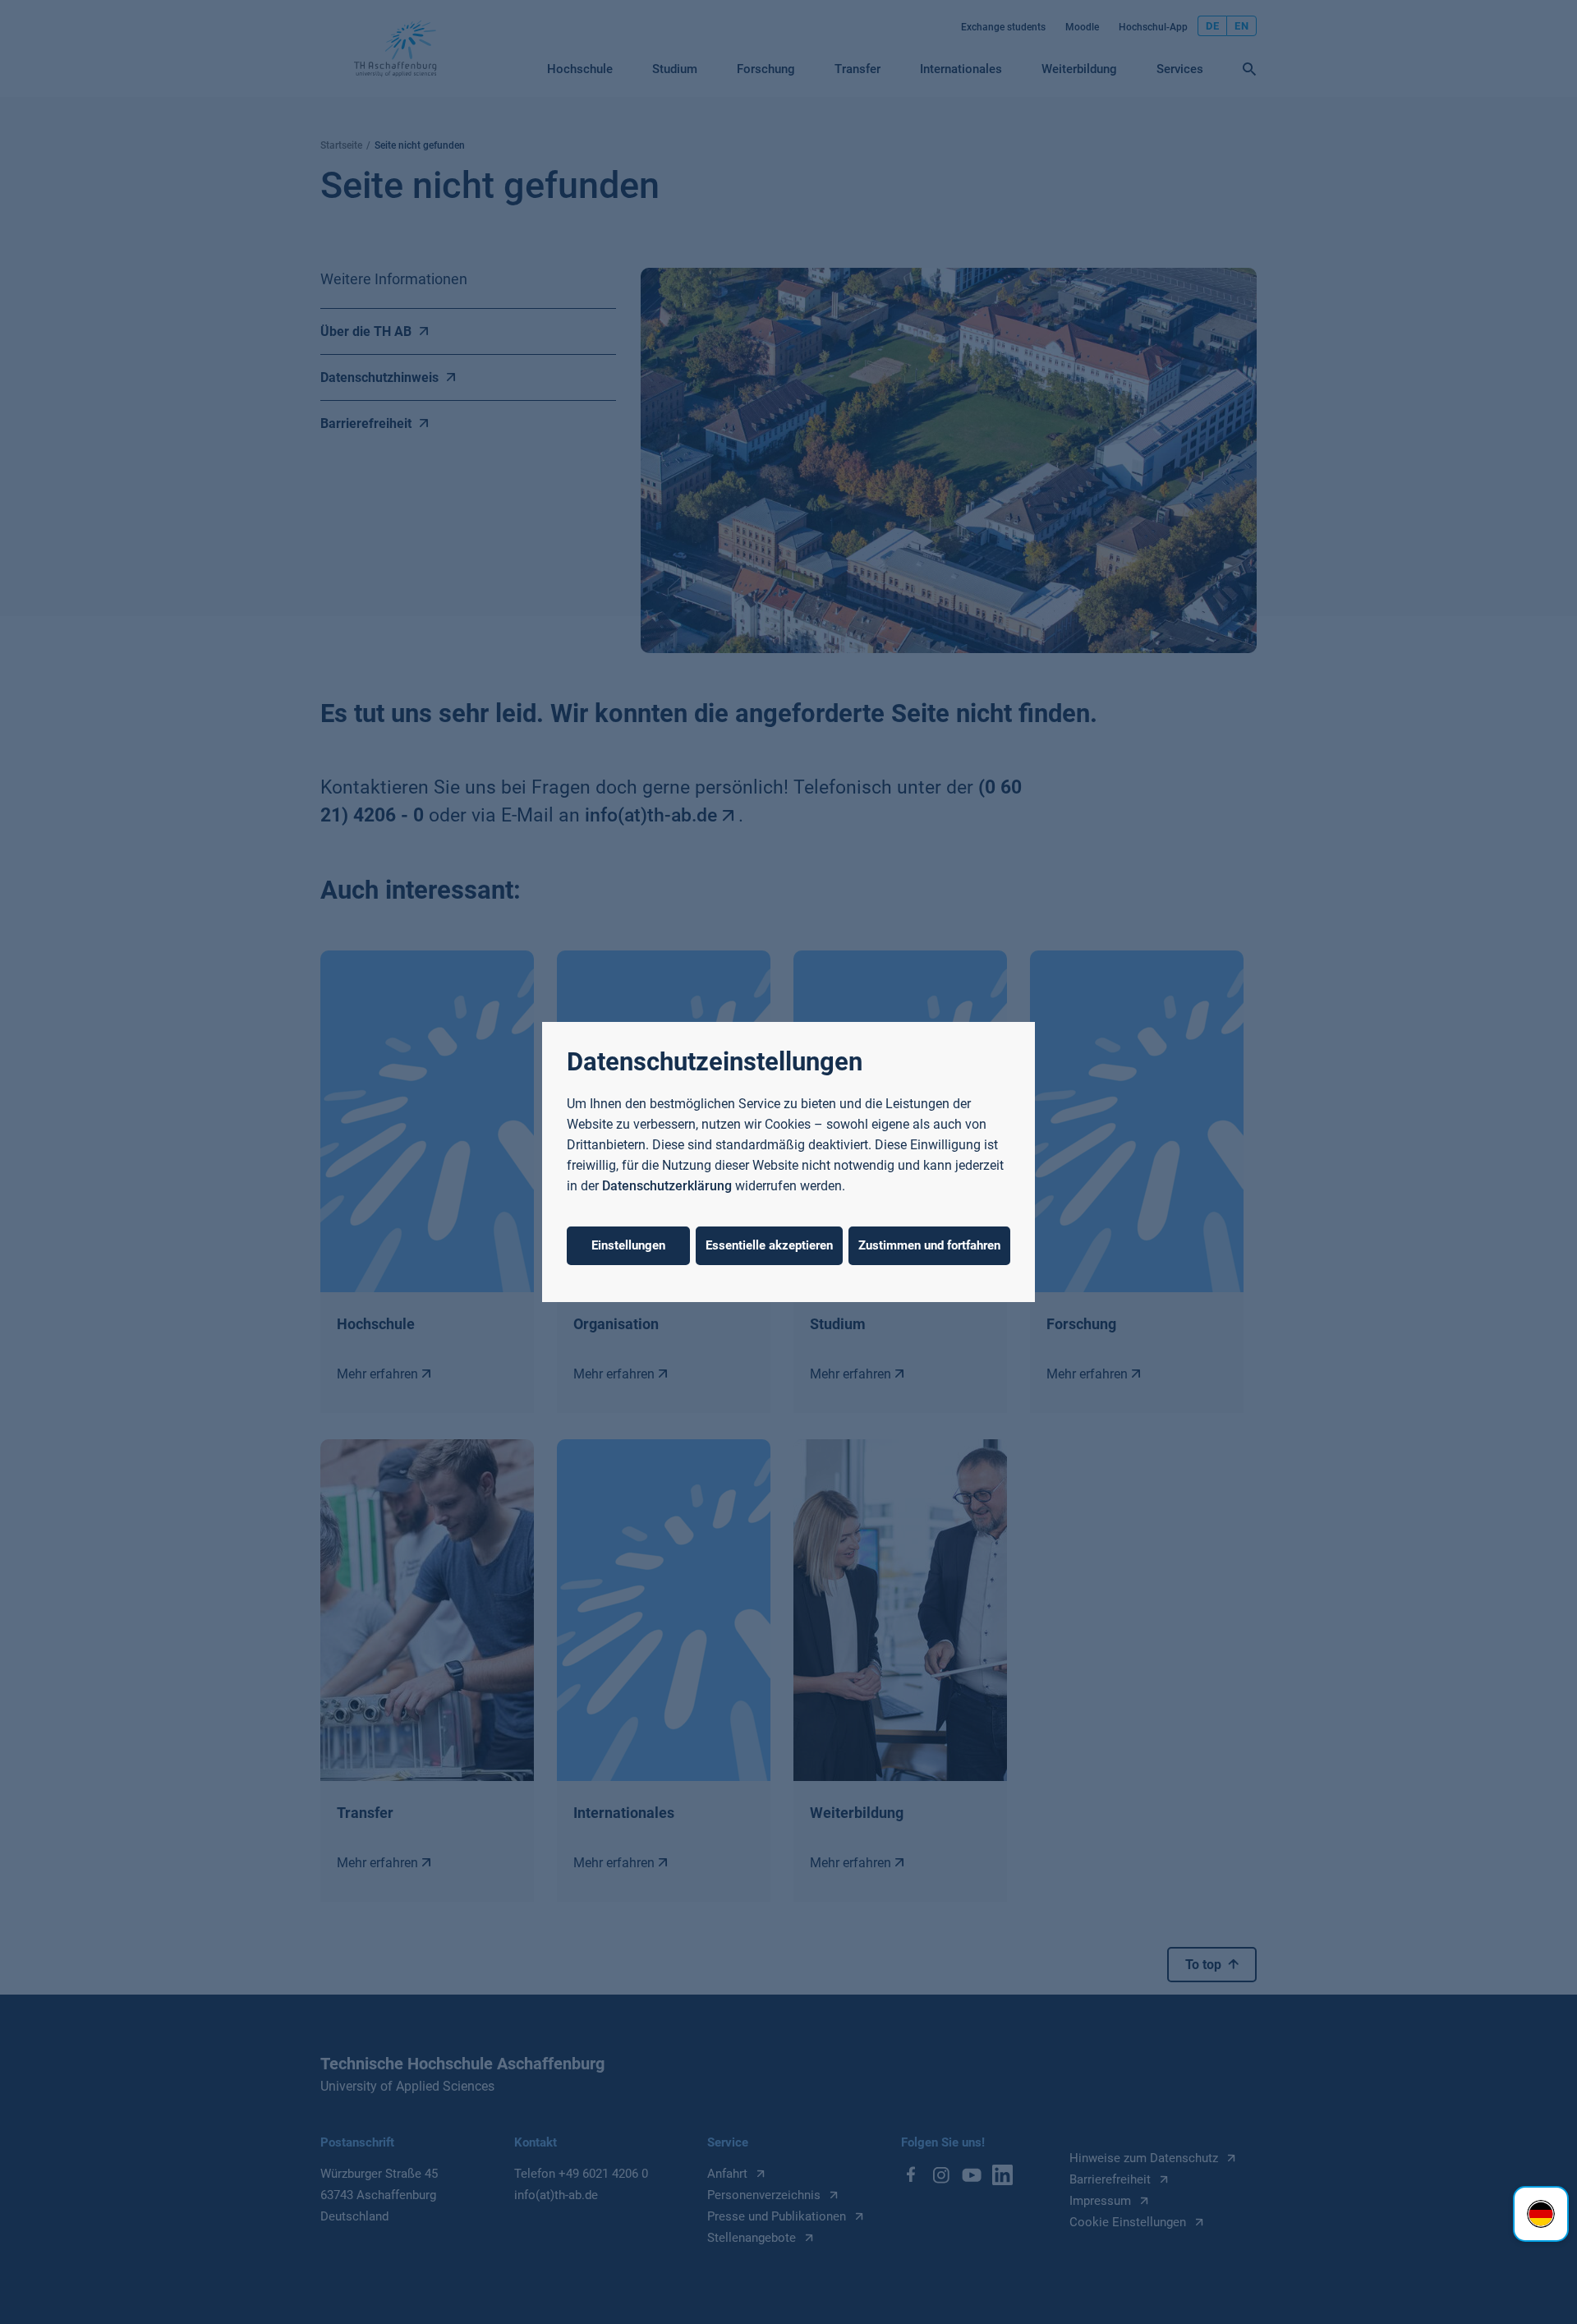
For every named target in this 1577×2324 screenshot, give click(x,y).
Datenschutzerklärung (667, 1186)
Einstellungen (628, 1245)
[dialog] (788, 1162)
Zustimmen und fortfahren (929, 1245)
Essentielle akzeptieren (769, 1245)
